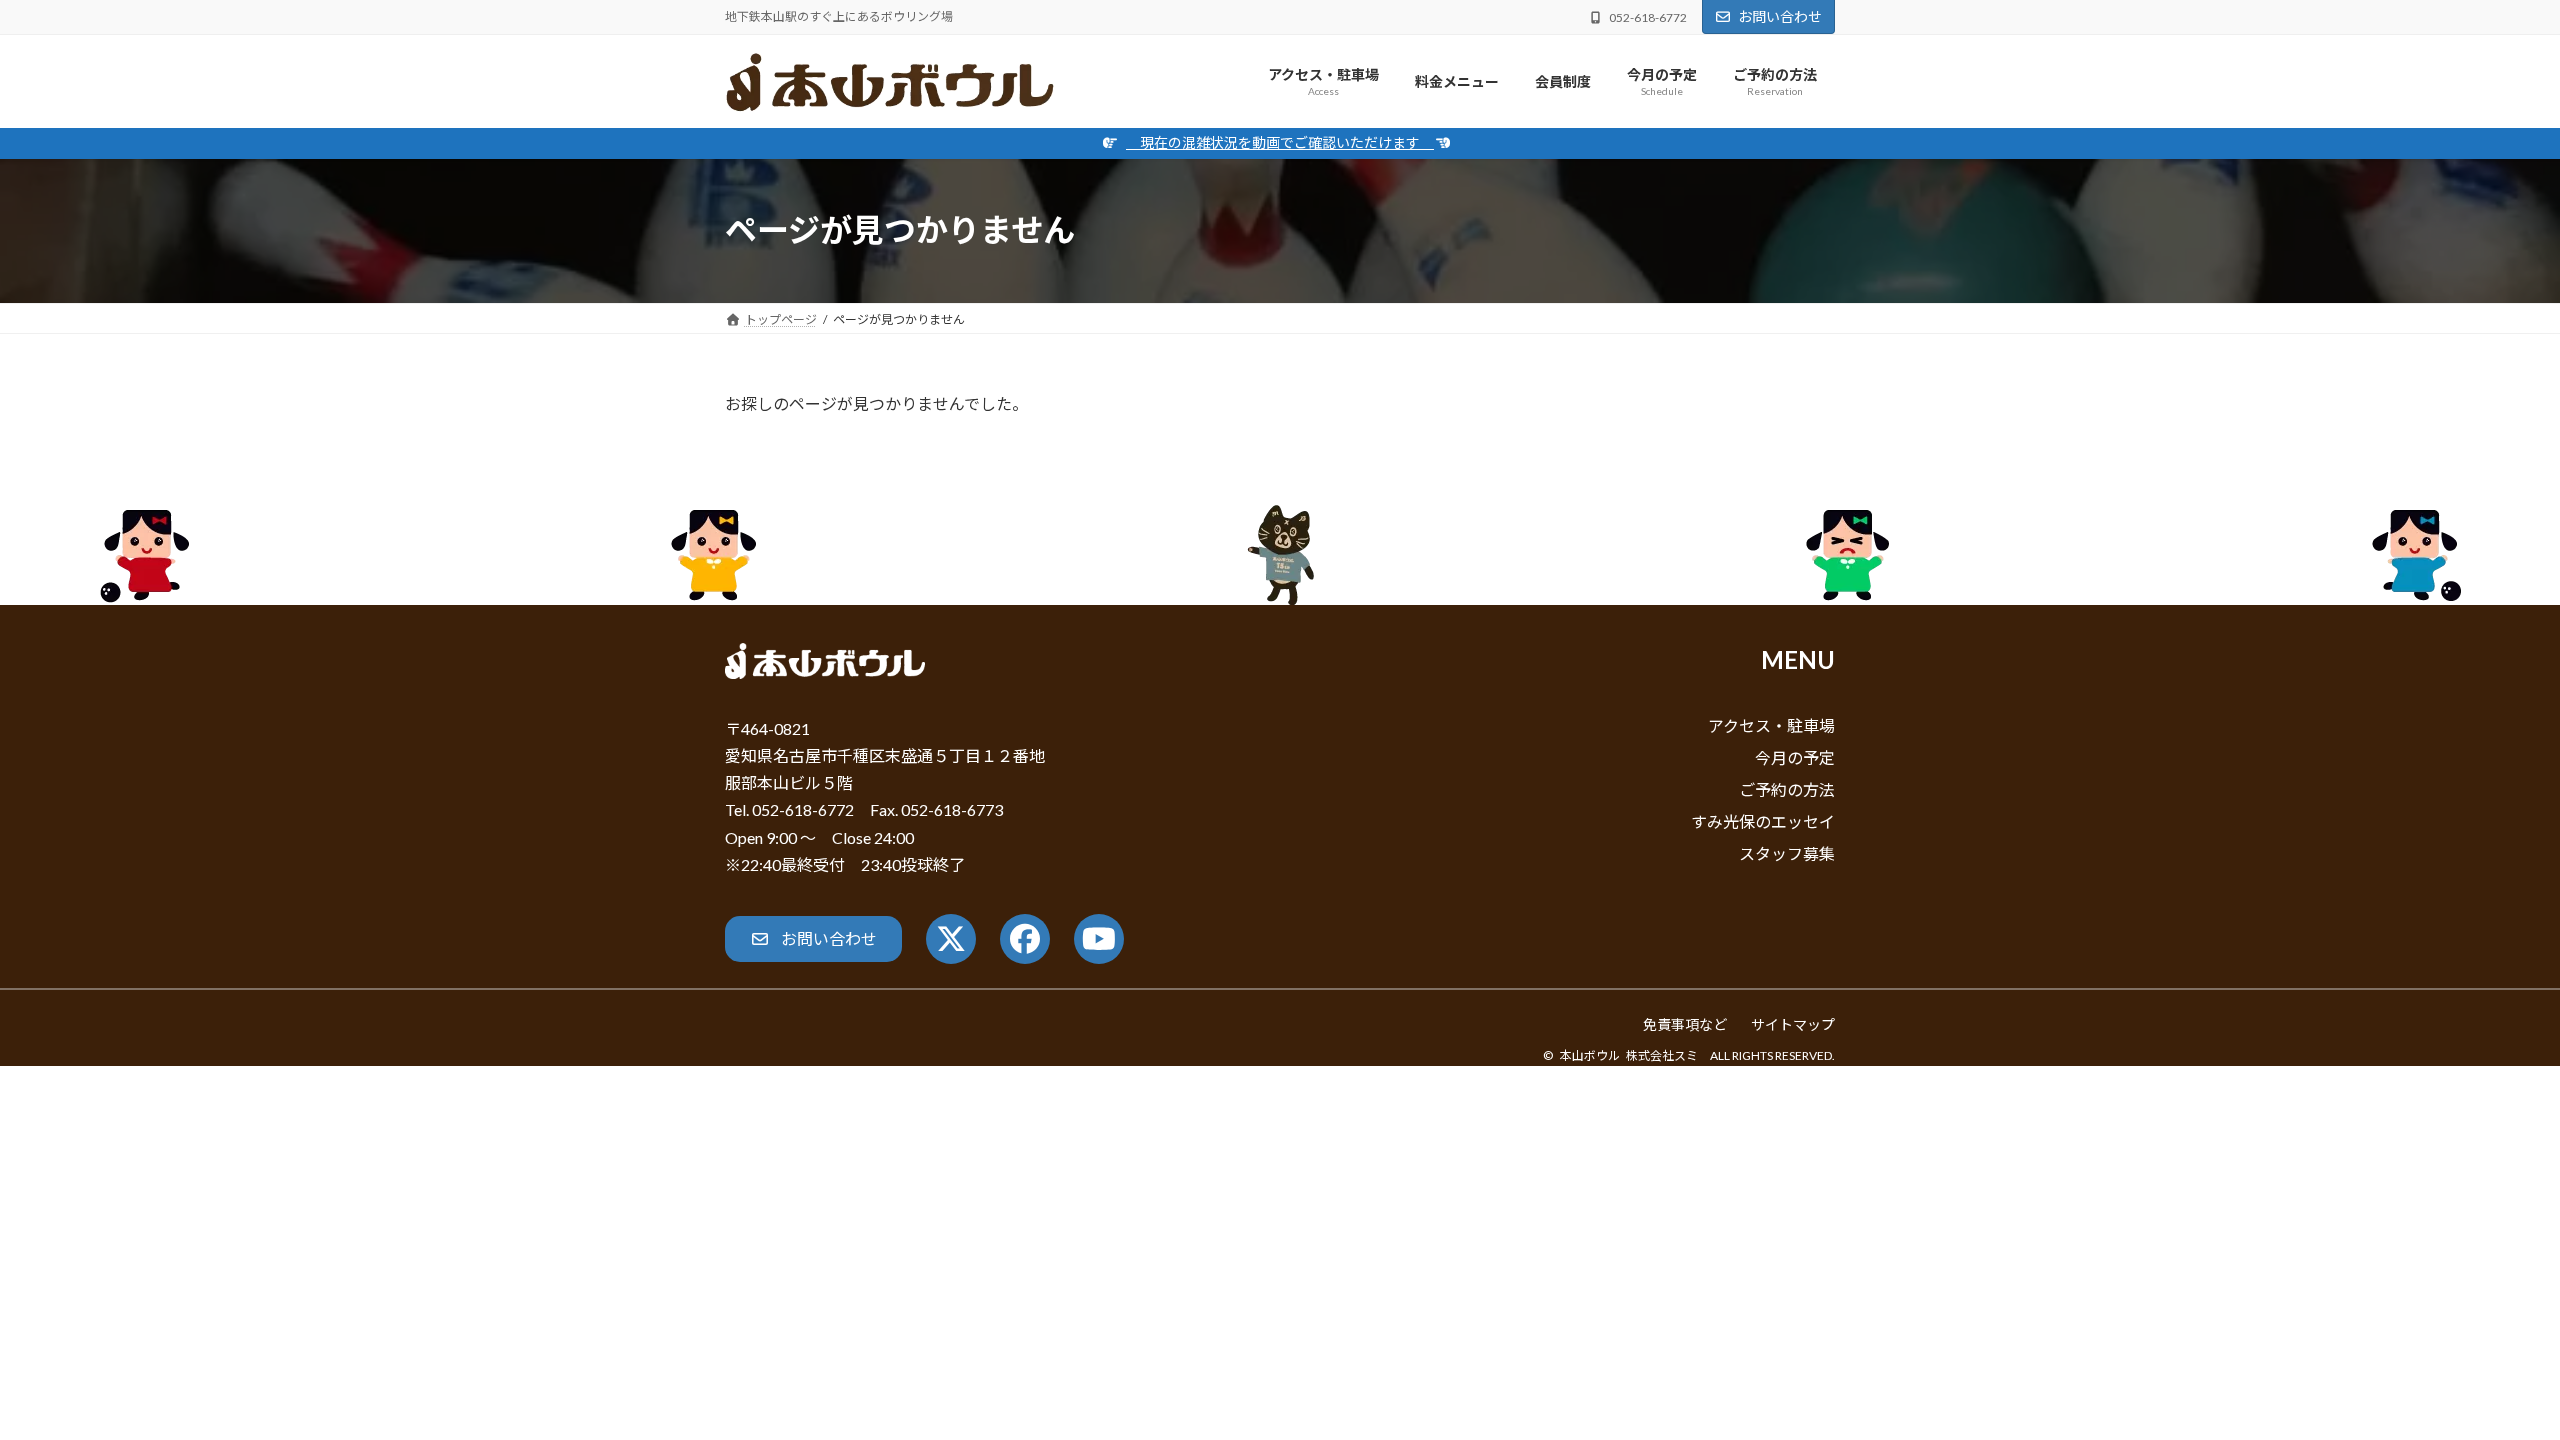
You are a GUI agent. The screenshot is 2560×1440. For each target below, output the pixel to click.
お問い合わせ (1780, 16)
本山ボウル (1590, 1055)
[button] (813, 938)
